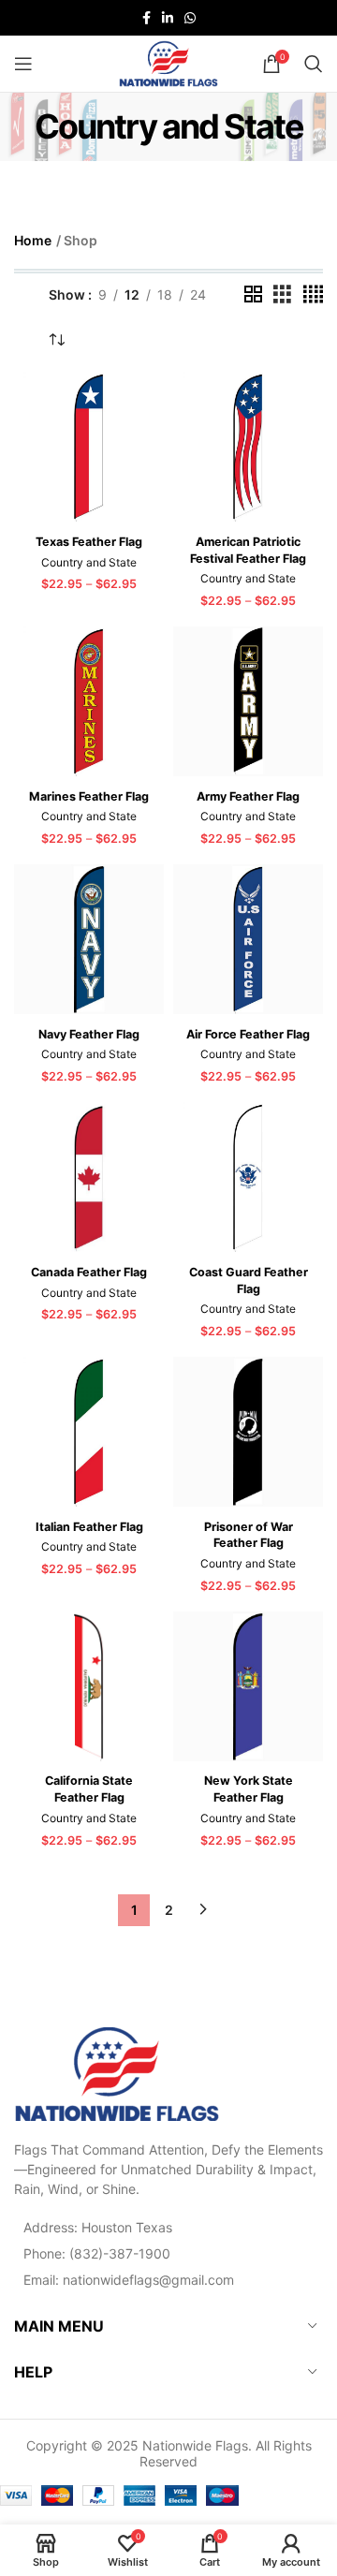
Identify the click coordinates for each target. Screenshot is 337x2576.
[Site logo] (168, 62)
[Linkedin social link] (168, 18)
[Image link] (117, 2072)
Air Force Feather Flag (248, 1034)
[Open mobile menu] (23, 64)
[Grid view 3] (282, 294)
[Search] (314, 64)
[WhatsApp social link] (190, 18)
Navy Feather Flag (89, 1034)
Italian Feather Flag (89, 1527)
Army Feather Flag (248, 796)
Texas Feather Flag (89, 542)
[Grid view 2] (253, 294)
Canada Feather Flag (89, 1272)
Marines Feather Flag (89, 796)
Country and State (89, 562)
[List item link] (168, 2253)
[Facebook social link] (147, 18)
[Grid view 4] (313, 294)
